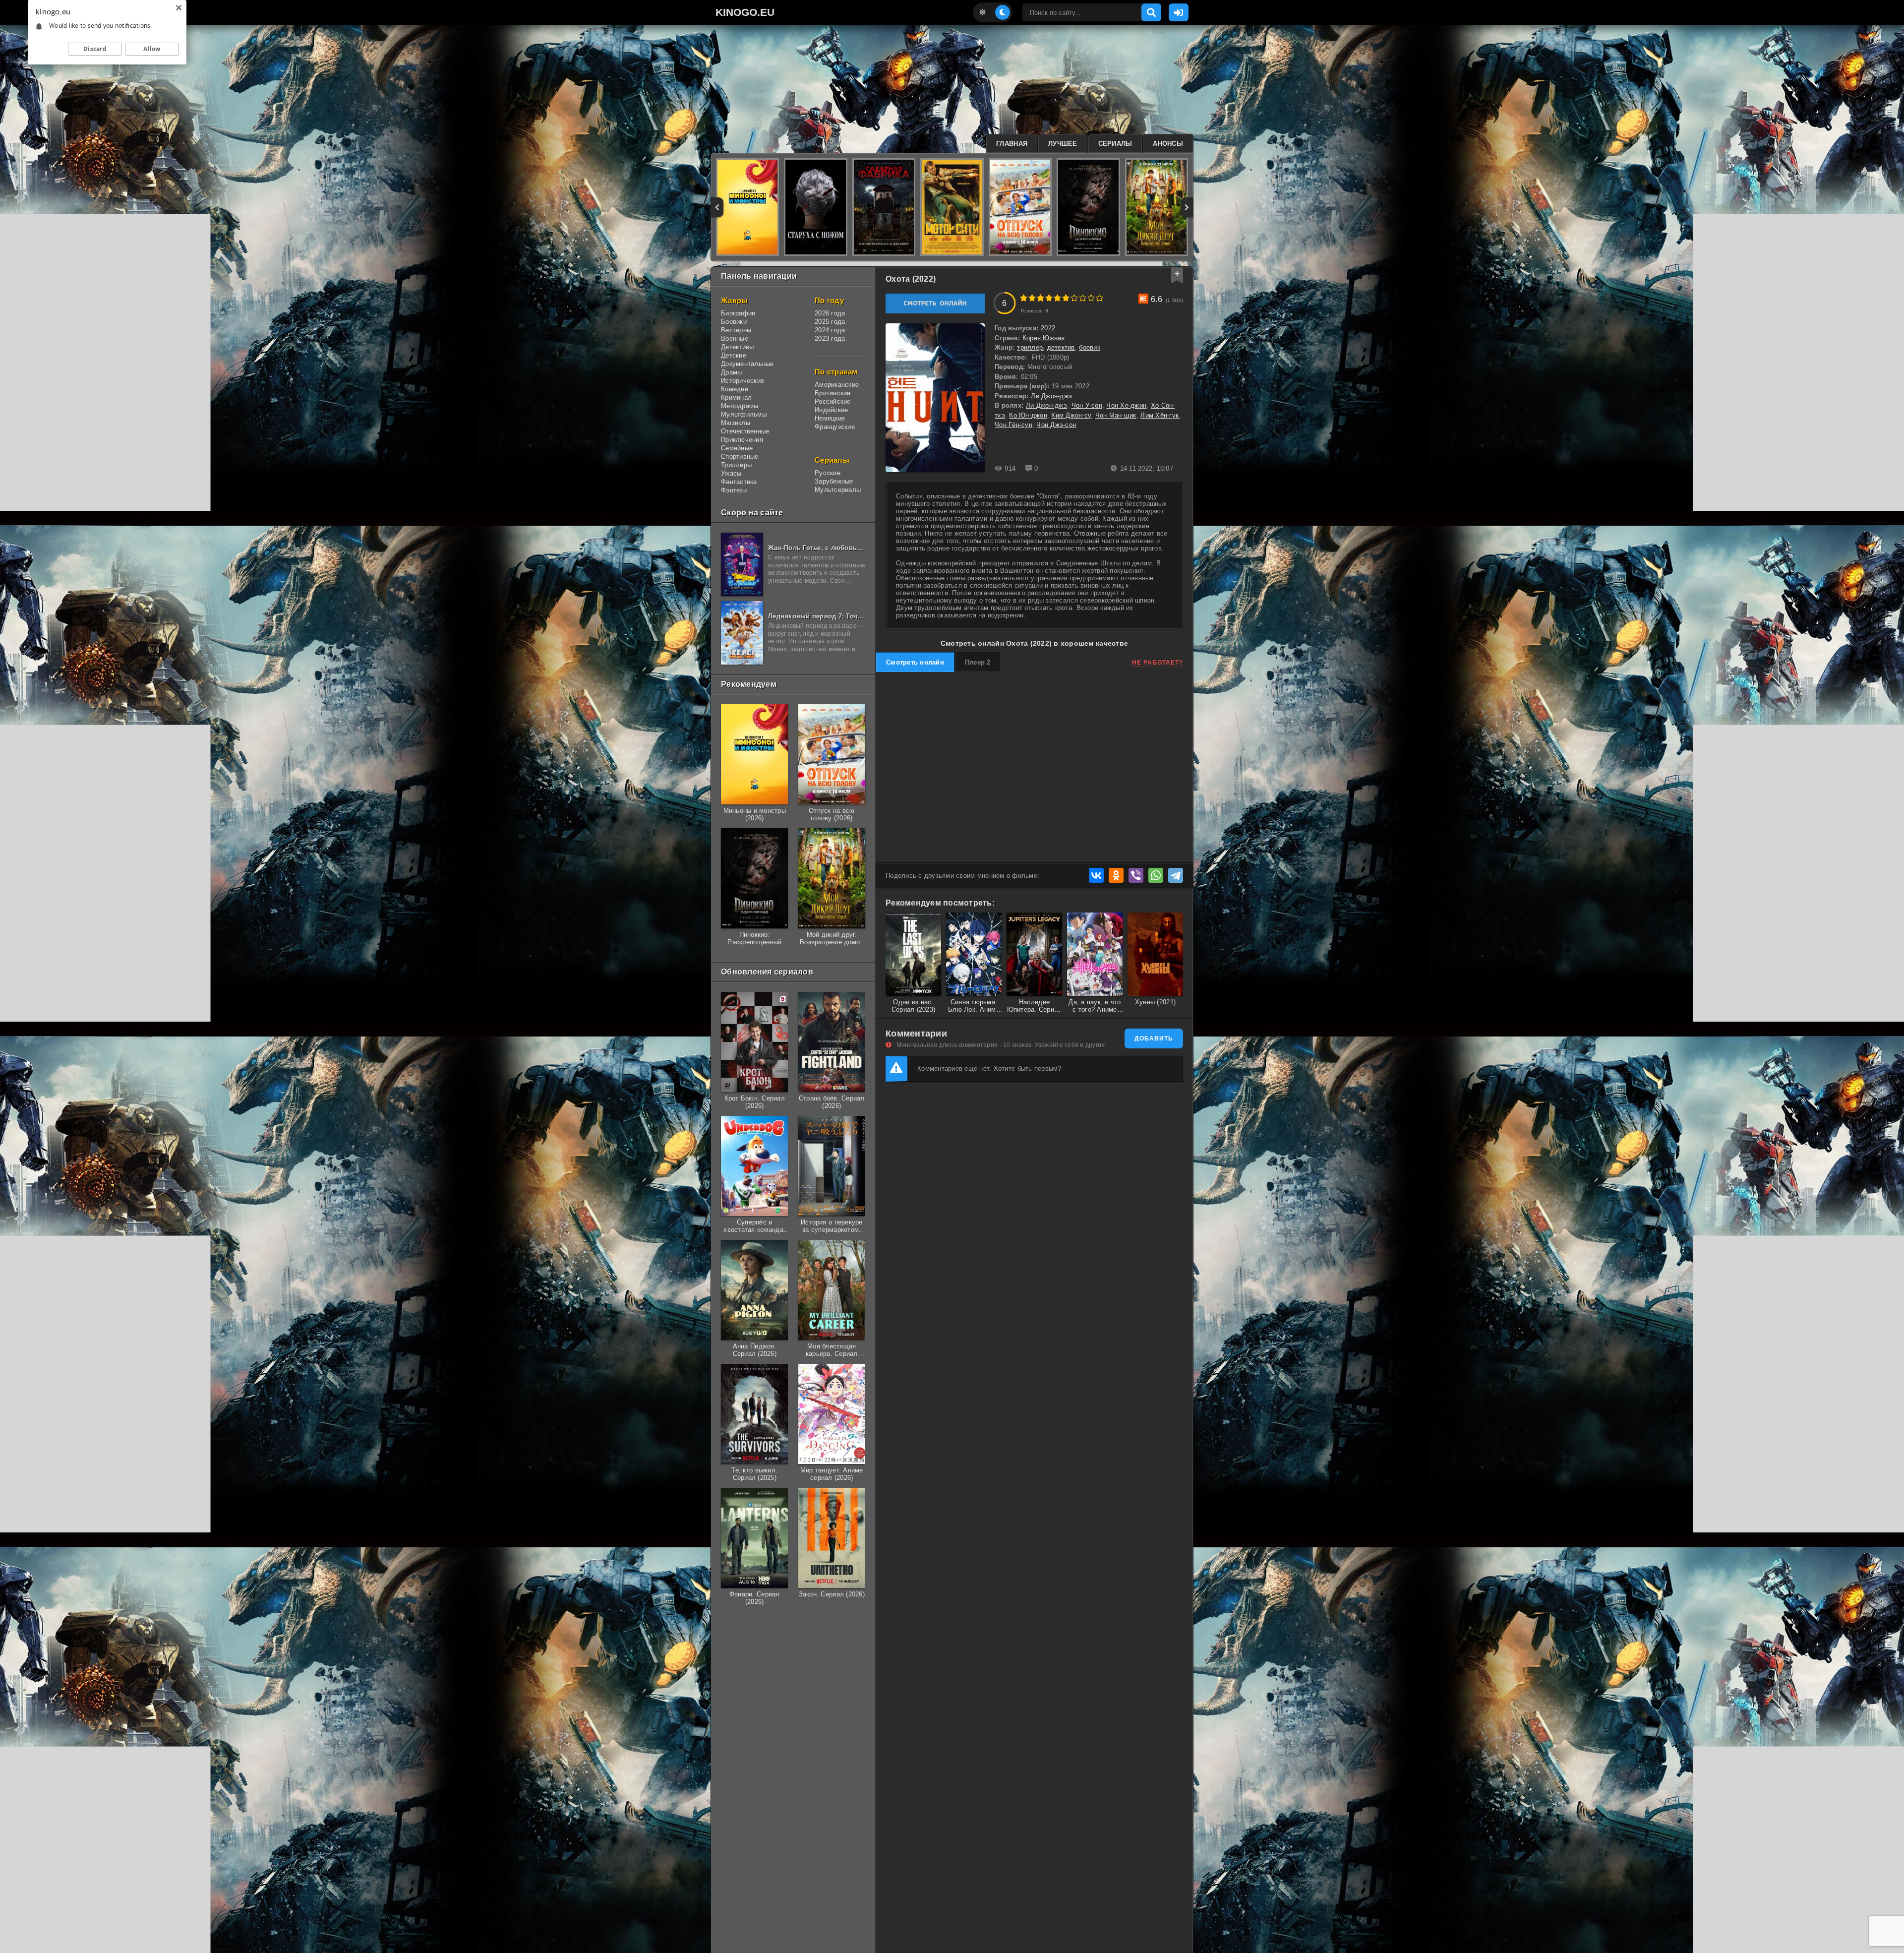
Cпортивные (740, 457)
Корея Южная (1044, 338)
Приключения (742, 440)
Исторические (743, 381)
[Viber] (1136, 875)
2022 (1048, 328)
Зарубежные (834, 481)
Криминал (736, 397)
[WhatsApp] (1156, 875)
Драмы (731, 372)
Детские (734, 355)
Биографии (738, 313)
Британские (833, 393)
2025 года (830, 322)
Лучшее (1063, 144)
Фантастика (739, 482)
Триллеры (736, 465)
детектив (1061, 347)
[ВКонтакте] (1096, 875)
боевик (1090, 347)
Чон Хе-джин (1126, 405)
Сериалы (1115, 144)
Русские (828, 473)
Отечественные (745, 431)
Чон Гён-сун (1013, 425)
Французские (835, 427)
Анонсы (1168, 144)
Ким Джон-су (1071, 415)
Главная (1012, 144)
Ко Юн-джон (1028, 415)
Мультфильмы (744, 414)
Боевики (734, 322)
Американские (837, 385)
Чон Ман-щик (1116, 415)
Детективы (737, 347)
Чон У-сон (1087, 405)
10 (1100, 298)
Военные (735, 338)
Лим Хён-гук (1160, 415)
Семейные (737, 448)
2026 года (830, 313)
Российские (833, 401)
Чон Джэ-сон (1056, 425)
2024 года (830, 330)
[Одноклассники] (1116, 875)
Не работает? (1158, 663)
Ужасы (731, 473)
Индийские (831, 410)
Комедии (735, 389)
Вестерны (736, 330)
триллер (1030, 347)
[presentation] (717, 207)
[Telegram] (1176, 875)
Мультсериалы (838, 490)
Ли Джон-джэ (1051, 396)
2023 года (830, 338)
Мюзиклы (736, 423)
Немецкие (830, 418)
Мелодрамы (740, 406)
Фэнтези (734, 490)
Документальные (747, 364)
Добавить (1154, 1038)
